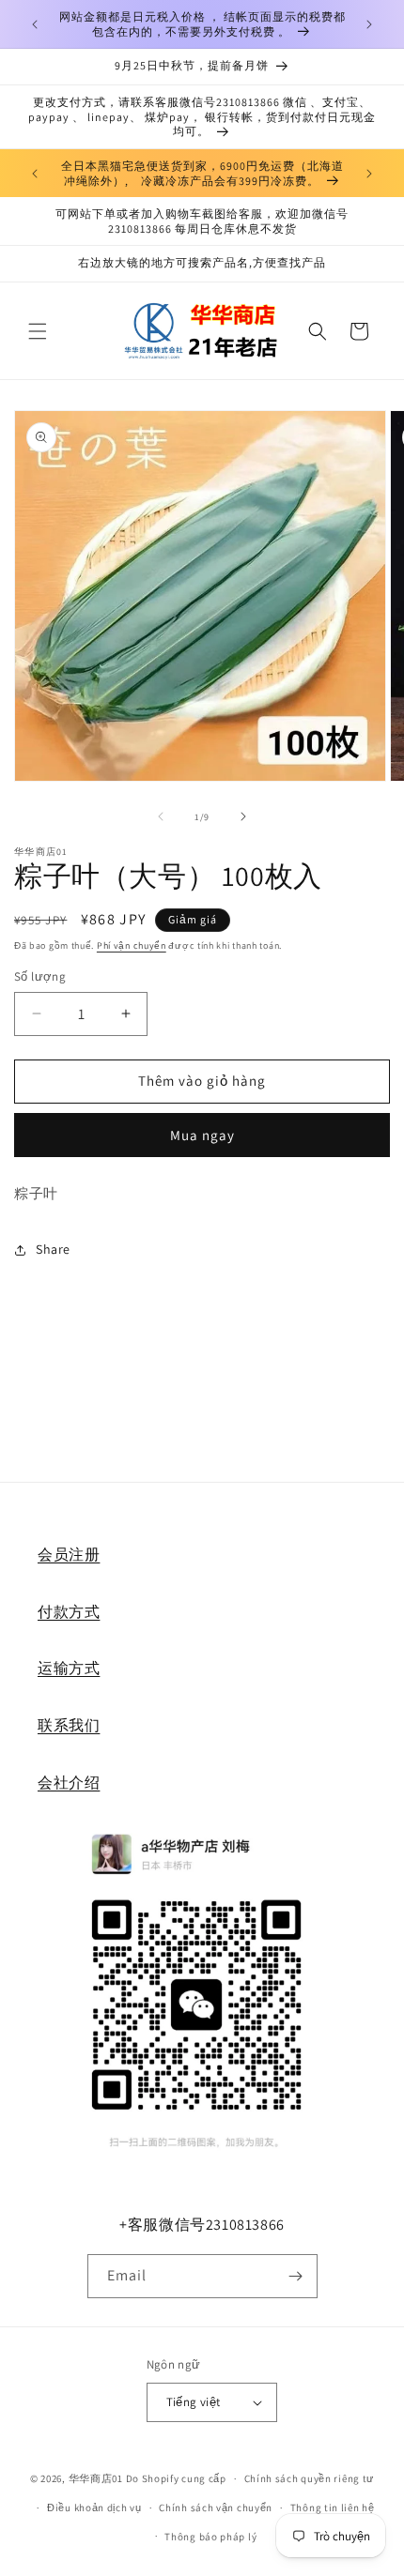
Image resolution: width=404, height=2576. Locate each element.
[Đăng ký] (296, 2276)
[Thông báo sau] (369, 24)
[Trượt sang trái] (161, 816)
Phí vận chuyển (132, 945)
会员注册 (69, 1555)
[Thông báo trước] (35, 24)
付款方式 (69, 1612)
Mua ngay (202, 1135)
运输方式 (69, 1668)
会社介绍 (69, 1783)
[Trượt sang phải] (243, 816)
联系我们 (69, 1725)
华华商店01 (96, 2478)
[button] (38, 331)
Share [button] (53, 1249)
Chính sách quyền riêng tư (310, 2478)
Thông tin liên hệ (333, 2507)
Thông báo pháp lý (210, 2537)
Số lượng (40, 976)
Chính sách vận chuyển (216, 2507)
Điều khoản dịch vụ (94, 2507)
